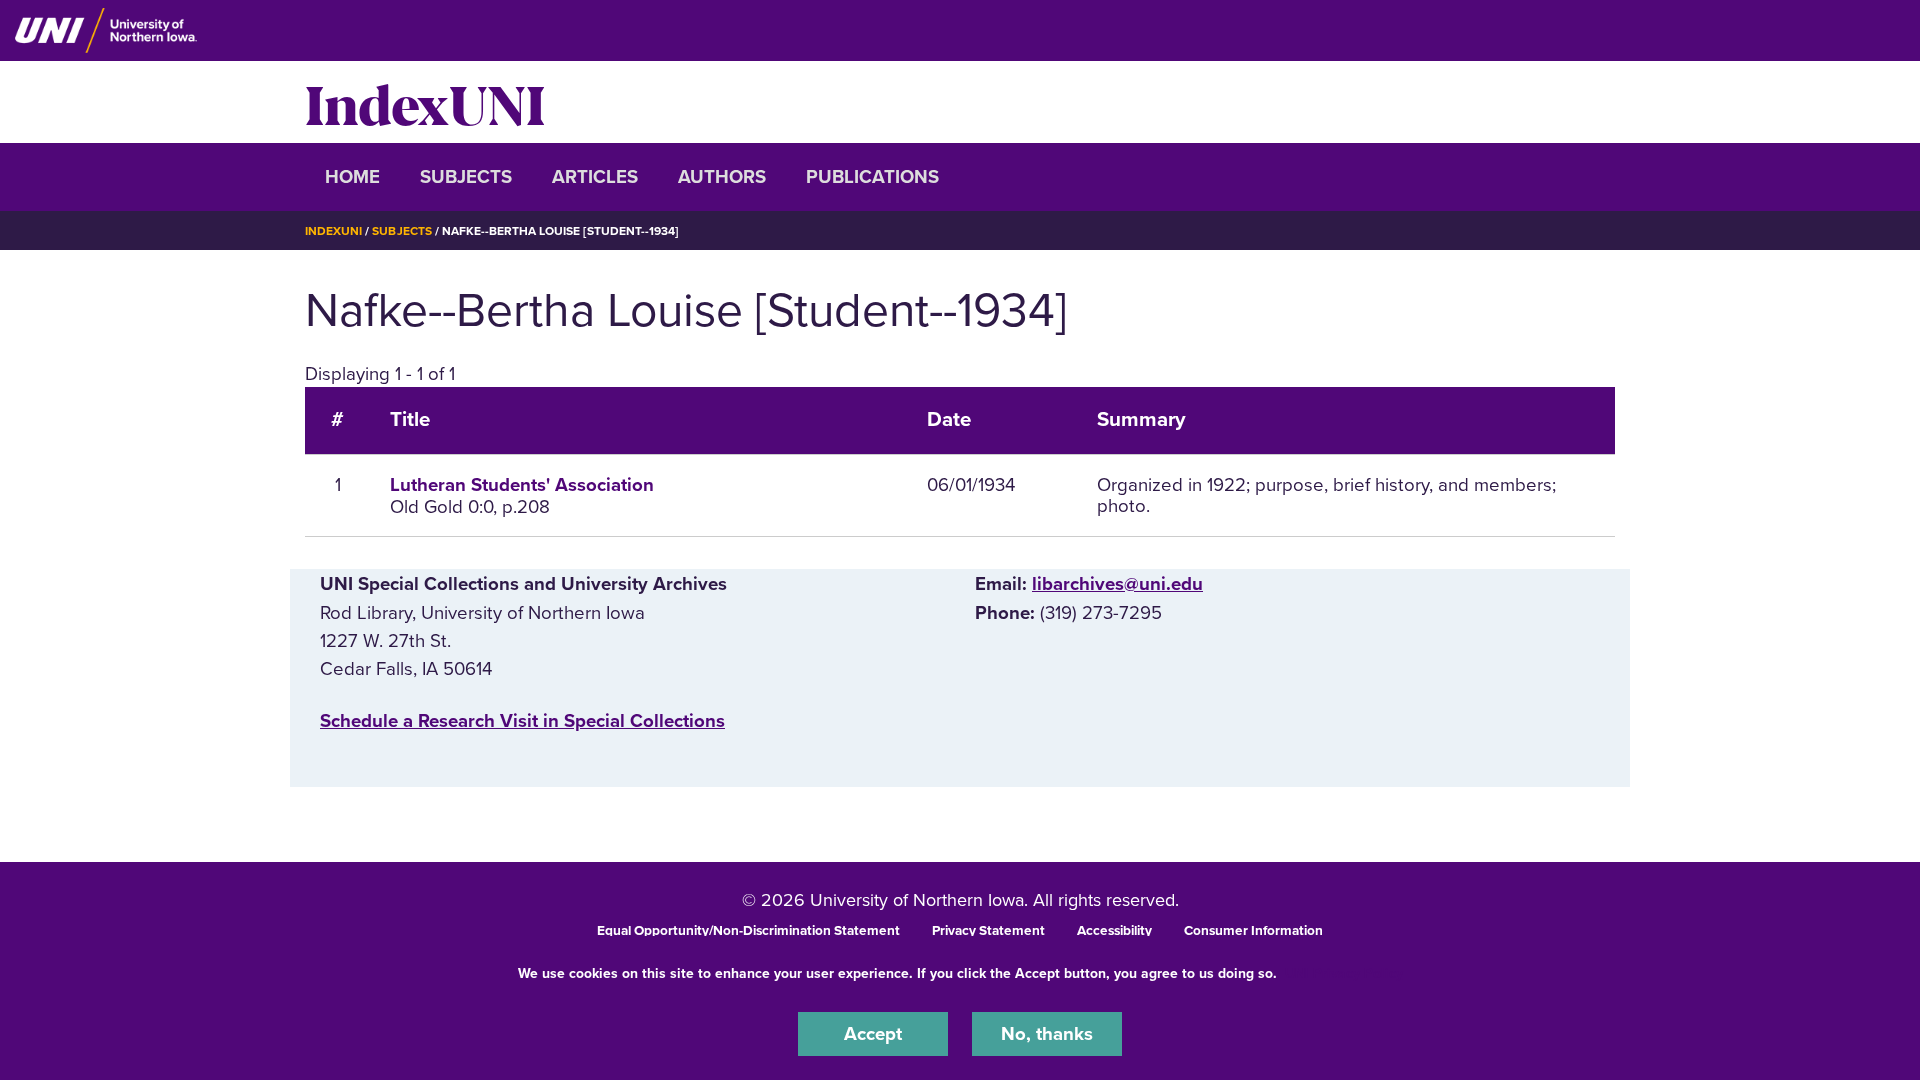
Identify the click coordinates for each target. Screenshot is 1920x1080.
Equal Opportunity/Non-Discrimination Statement (748, 931)
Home (352, 177)
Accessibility (1114, 931)
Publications (872, 177)
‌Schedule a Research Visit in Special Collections (522, 721)
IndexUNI (425, 102)
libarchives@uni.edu (1117, 584)
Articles (595, 177)
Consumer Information (1253, 931)
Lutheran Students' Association (522, 485)
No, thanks (1047, 1034)
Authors (722, 177)
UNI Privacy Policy (1344, 973)
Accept (873, 1034)
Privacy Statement (988, 931)
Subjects (466, 177)
